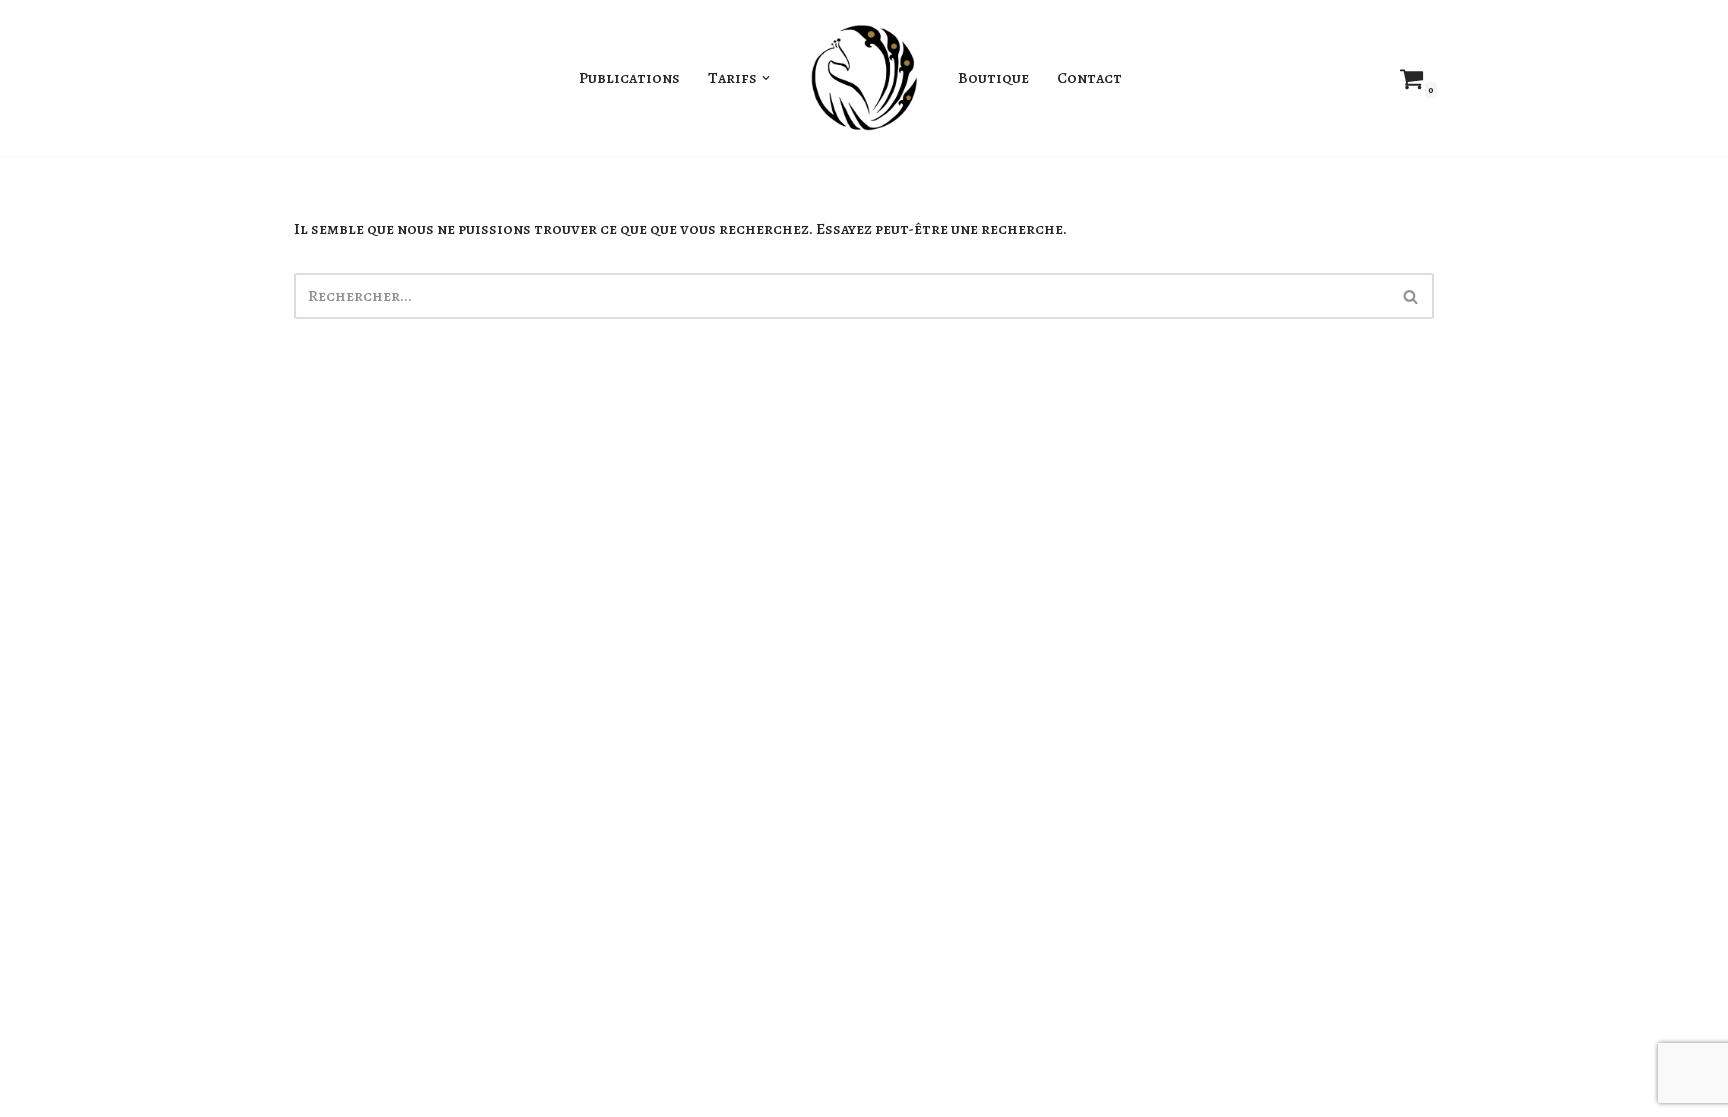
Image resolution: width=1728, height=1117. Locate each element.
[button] (766, 78)
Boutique (993, 78)
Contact (1089, 78)
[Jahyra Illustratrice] (864, 78)
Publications (629, 78)
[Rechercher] (1411, 296)
